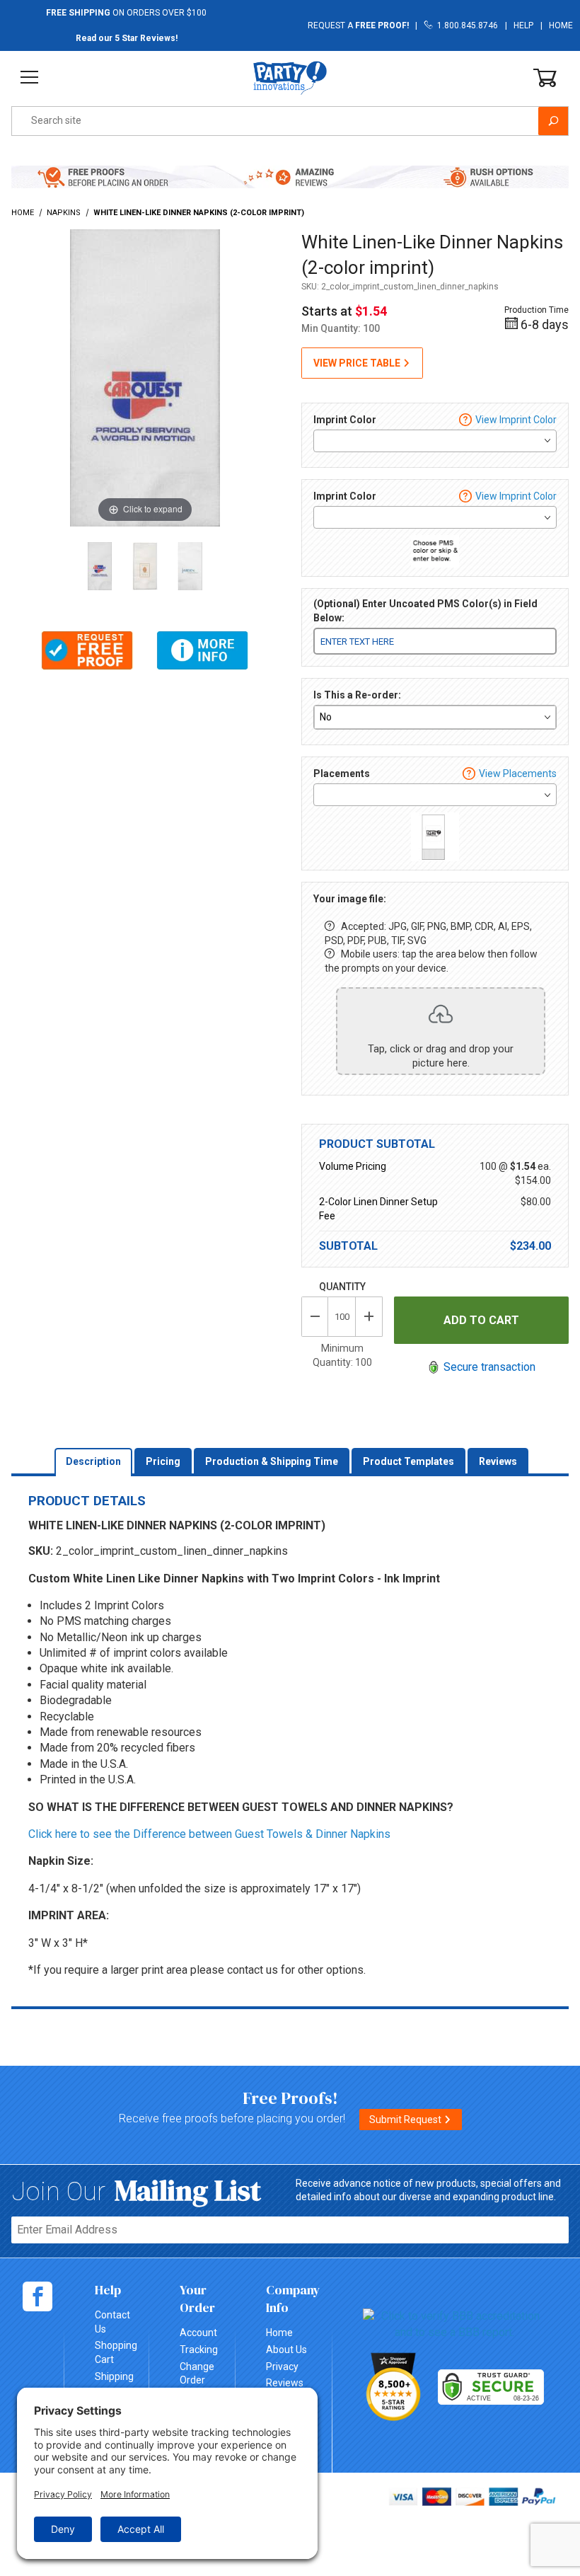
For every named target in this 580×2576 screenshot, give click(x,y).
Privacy (282, 2367)
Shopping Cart (116, 2352)
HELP (523, 25)
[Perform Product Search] (553, 121)
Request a (358, 25)
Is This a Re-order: (357, 695)
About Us (286, 2350)
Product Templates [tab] (408, 1461)
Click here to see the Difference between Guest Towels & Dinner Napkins (209, 1834)
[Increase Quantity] (369, 1317)
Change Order (197, 2374)
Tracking (199, 2350)
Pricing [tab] (163, 1461)
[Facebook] (37, 2296)
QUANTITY (342, 1287)
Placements (342, 774)
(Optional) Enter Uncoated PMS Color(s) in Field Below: (425, 611)
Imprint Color (345, 420)
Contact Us (112, 2322)
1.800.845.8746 (465, 25)
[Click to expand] (145, 377)
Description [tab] (93, 1461)
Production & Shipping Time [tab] (272, 1461)
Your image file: (350, 899)
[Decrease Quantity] (315, 1317)
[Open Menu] (29, 77)
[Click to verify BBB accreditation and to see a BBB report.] (454, 2324)
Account (198, 2333)
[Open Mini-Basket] (545, 78)
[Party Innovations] (290, 77)
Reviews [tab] (498, 1461)
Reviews (285, 2383)
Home (561, 25)
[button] (87, 650)
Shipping (114, 2376)
